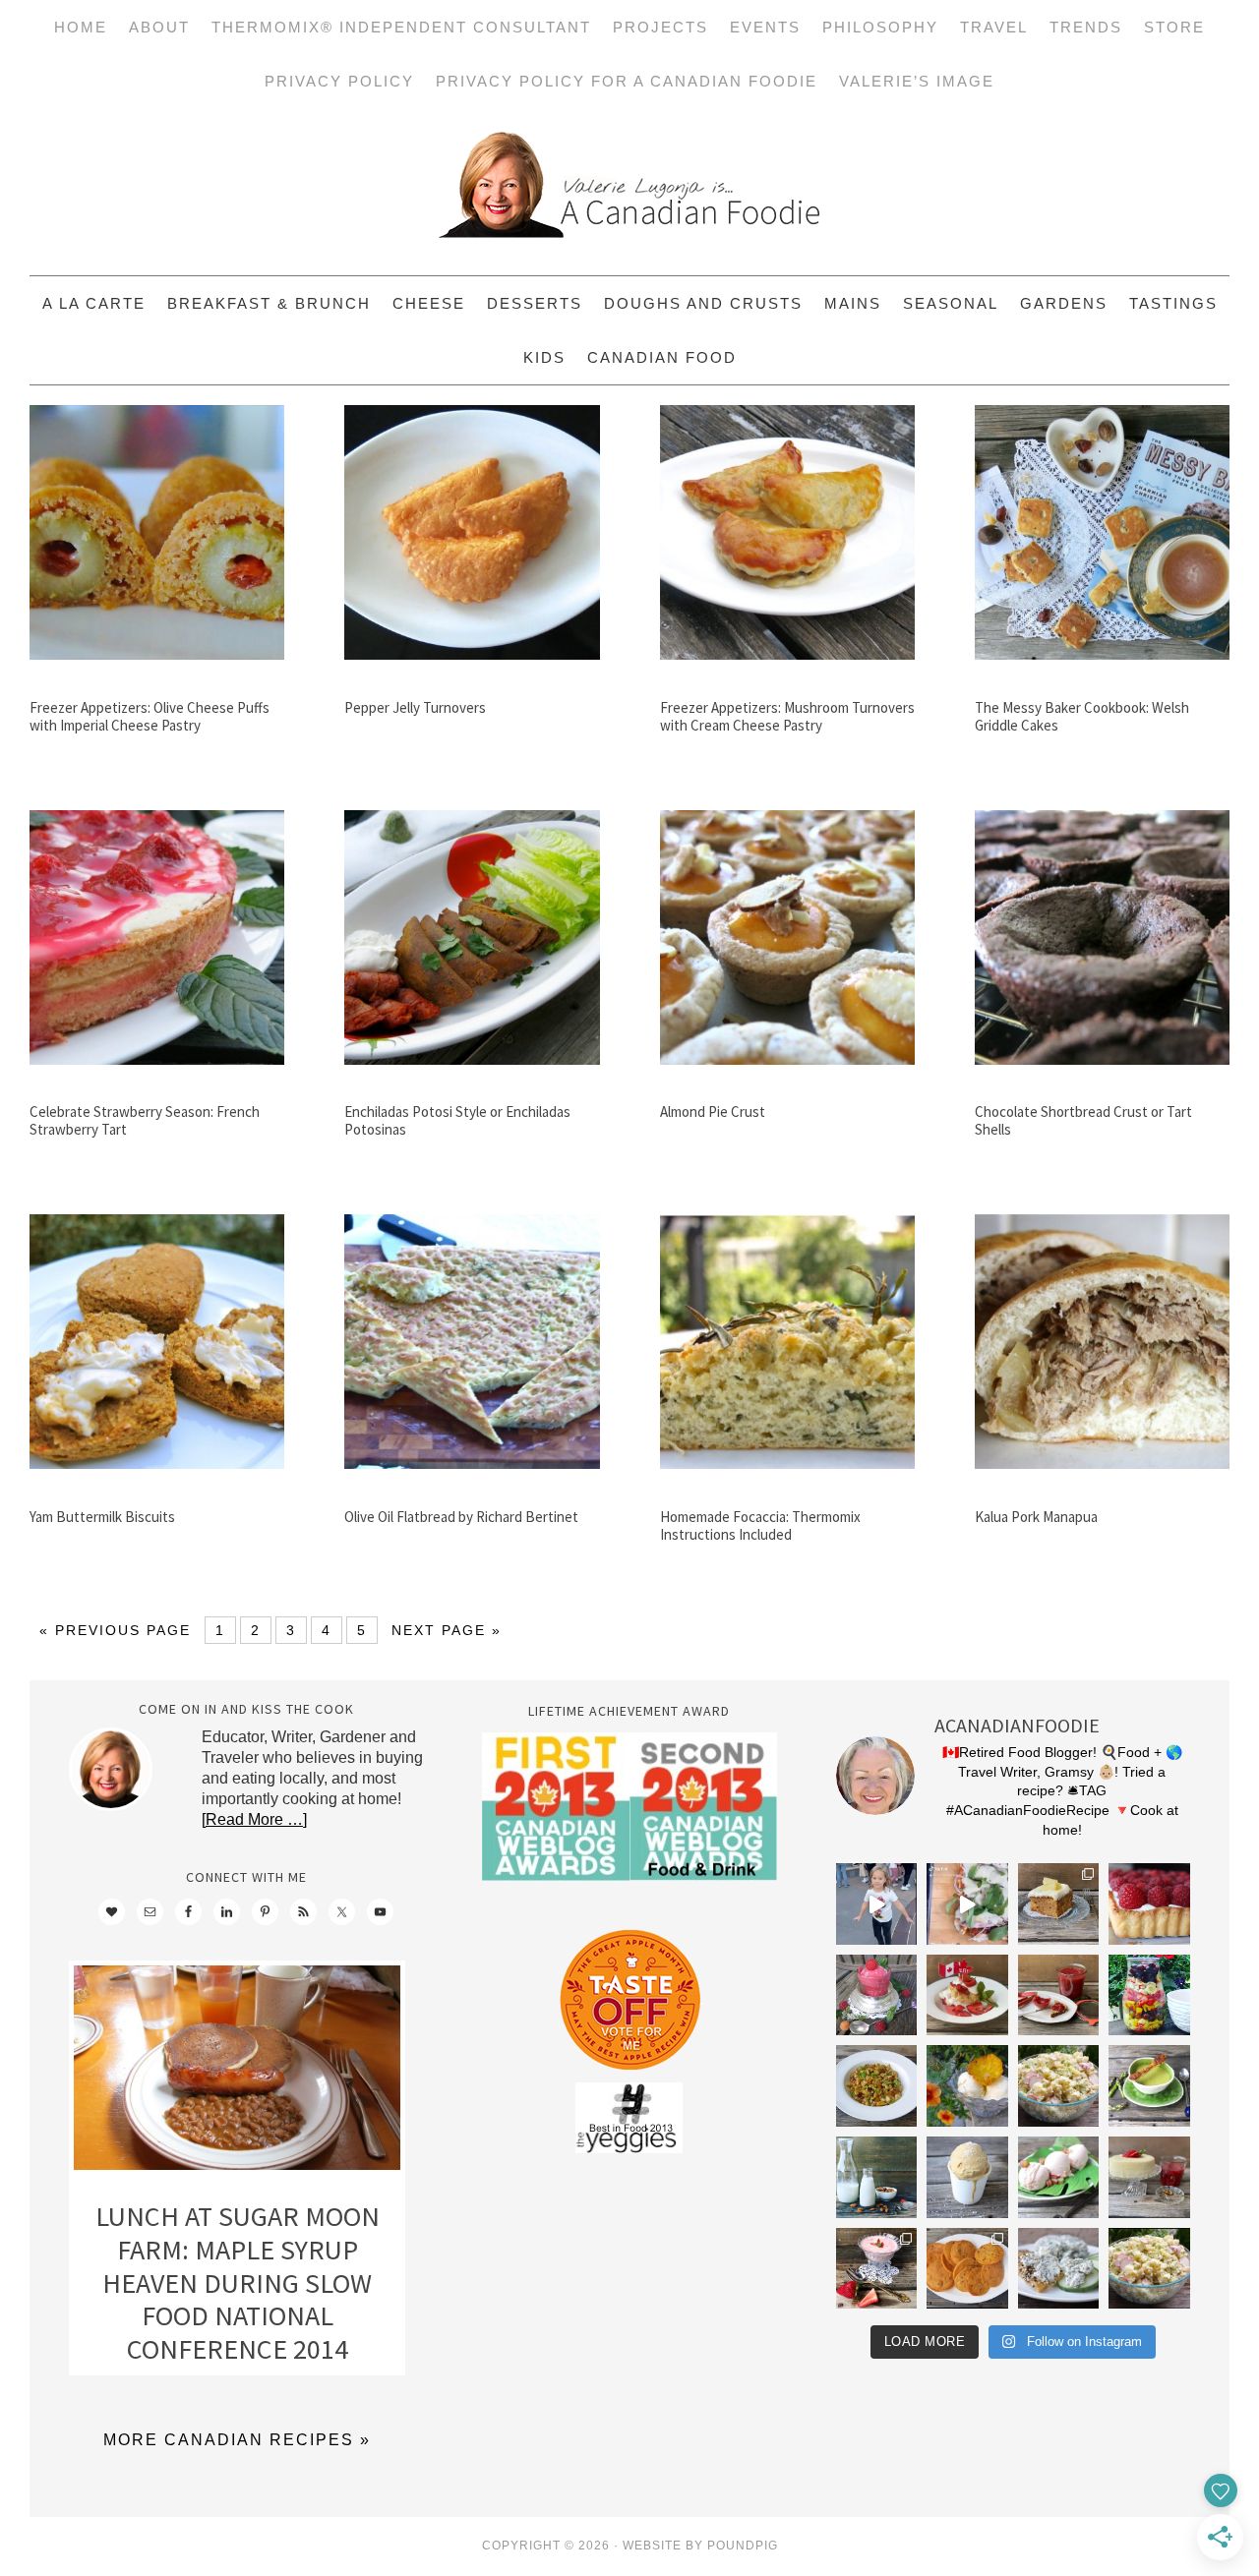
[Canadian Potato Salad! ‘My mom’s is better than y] (1149, 2269)
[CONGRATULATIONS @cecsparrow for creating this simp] (1059, 1904)
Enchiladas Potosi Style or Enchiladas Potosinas (457, 1120)
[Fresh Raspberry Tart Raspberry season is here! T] (1149, 1904)
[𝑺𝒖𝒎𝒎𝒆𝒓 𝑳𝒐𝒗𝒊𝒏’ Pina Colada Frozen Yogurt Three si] (967, 2086)
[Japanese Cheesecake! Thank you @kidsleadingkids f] (1149, 2177)
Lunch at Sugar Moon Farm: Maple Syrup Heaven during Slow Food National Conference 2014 (238, 2282)
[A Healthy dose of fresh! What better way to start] (877, 2177)
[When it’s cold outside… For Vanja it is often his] (877, 2086)
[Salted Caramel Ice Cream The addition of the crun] (967, 2177)
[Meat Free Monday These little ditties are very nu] (967, 2269)
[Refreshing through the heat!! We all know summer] (1149, 1995)
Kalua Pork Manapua (1036, 1517)
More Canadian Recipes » (237, 2440)
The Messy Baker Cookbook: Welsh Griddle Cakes (1082, 716)
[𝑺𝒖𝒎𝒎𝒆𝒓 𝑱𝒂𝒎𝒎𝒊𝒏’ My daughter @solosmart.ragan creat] (1059, 1995)
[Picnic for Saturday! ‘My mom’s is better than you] (1059, 2086)
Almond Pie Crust (713, 1112)
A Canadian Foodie (629, 192)
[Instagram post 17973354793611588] (967, 1904)
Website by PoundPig (700, 2546)
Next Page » (447, 1630)
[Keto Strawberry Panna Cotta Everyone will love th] (877, 2269)
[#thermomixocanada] (967, 1995)
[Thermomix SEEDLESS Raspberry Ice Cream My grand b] (877, 1995)
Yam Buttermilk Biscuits (102, 1517)
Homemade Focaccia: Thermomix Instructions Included (760, 1525)
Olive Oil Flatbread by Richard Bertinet (461, 1517)
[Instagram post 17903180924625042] (877, 1904)
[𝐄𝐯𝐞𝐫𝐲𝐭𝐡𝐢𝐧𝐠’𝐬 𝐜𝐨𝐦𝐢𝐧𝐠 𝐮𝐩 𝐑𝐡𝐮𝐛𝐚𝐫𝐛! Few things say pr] (1059, 2177)
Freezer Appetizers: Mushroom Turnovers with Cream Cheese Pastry (787, 716)
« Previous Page (115, 1630)
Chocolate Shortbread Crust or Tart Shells (1083, 1120)
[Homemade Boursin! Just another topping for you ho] (1059, 2269)
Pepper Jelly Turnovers (415, 707)
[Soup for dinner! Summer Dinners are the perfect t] (1149, 2086)
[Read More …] (254, 1819)
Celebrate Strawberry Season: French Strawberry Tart (145, 1120)
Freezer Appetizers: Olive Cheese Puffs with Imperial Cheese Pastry (150, 716)
